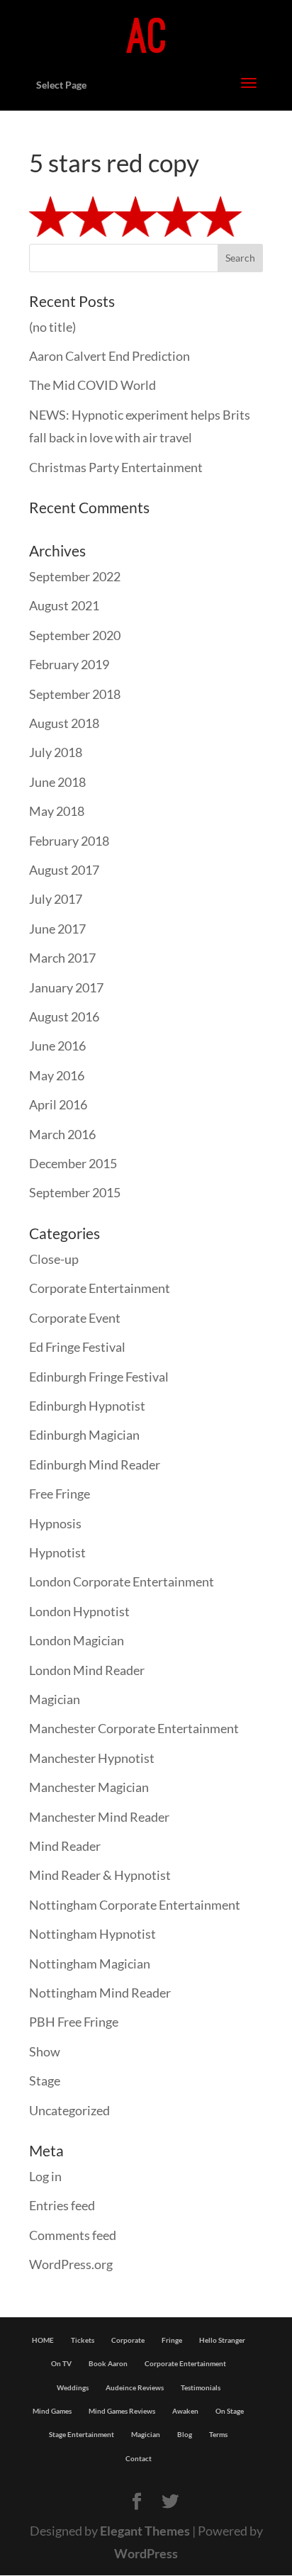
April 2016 (58, 1104)
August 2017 (64, 870)
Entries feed (62, 2205)
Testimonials (201, 2387)
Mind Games (52, 2411)
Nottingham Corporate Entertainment (135, 1905)
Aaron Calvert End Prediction (109, 356)
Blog (185, 2434)
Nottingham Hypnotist (92, 1934)
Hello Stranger (222, 2340)
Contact (139, 2458)
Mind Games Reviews (122, 2411)
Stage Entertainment (82, 2434)
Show (45, 2051)
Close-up (54, 1259)
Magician (55, 1699)
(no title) (52, 327)
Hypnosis (55, 1523)
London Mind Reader (87, 1670)
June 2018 (57, 782)
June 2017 (57, 929)
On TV (61, 2363)
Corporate (128, 2340)
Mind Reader (65, 1846)
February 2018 (69, 841)
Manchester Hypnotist (92, 1758)
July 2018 (56, 752)
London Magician (77, 1640)
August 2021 (64, 605)
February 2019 (69, 664)
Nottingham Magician (90, 1964)
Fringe (172, 2340)
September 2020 (75, 635)
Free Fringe (60, 1494)
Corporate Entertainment (100, 1288)
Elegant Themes (145, 2531)
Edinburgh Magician (84, 1435)
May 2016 (57, 1075)
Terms (218, 2434)
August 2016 (64, 1017)
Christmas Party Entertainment (116, 467)
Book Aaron (108, 2363)
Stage (45, 2081)
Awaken (185, 2411)
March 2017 (62, 958)
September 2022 (75, 576)
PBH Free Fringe (74, 2022)
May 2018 (57, 811)
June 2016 (57, 1046)
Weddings (73, 2387)
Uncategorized (69, 2110)
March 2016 (62, 1134)
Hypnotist (57, 1552)
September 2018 (75, 694)
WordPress (146, 2553)
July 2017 (56, 899)
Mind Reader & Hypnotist (100, 1875)
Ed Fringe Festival (77, 1347)
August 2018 (64, 723)
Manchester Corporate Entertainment (134, 1728)
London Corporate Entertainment (122, 1581)
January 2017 (66, 987)
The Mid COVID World (92, 385)
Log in (45, 2176)
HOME (43, 2340)
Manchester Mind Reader (99, 1817)
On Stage (230, 2411)
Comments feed (73, 2235)
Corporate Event (75, 1318)
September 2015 (75, 1192)
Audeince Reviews (135, 2387)
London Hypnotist (79, 1611)
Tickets (83, 2340)
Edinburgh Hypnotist (87, 1406)
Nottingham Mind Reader (100, 1993)
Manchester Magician (89, 1787)
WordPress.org (71, 2264)
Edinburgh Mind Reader (95, 1465)
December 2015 (73, 1163)
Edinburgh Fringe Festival (99, 1377)
